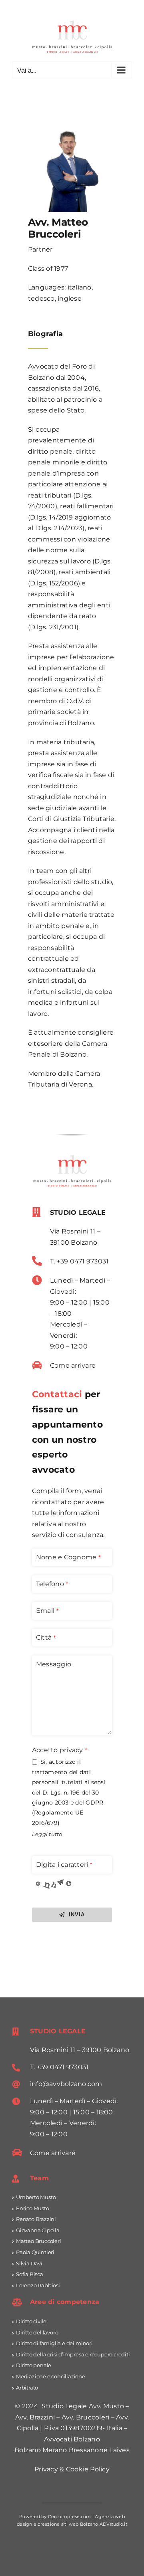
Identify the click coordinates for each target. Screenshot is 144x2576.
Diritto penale (34, 2365)
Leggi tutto (47, 1834)
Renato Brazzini (36, 2219)
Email (47, 1611)
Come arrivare (73, 1365)
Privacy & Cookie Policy (72, 2469)
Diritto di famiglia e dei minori (54, 2343)
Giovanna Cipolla (38, 2230)
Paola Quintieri (35, 2252)
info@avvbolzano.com (66, 2084)
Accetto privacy (60, 1750)
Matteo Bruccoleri (39, 2241)
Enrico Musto (33, 2208)
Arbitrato (27, 2388)
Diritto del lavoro (37, 2332)
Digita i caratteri (64, 1865)
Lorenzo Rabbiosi (38, 2285)
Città (46, 1637)
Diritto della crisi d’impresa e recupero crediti (73, 2354)
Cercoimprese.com (70, 2517)
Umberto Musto (36, 2197)
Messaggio (54, 1664)
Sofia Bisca (30, 2274)
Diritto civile (31, 2321)
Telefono (52, 1584)
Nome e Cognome (68, 1557)
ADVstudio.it (113, 2524)
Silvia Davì (29, 2263)
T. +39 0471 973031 (79, 1261)
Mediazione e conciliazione (51, 2376)
